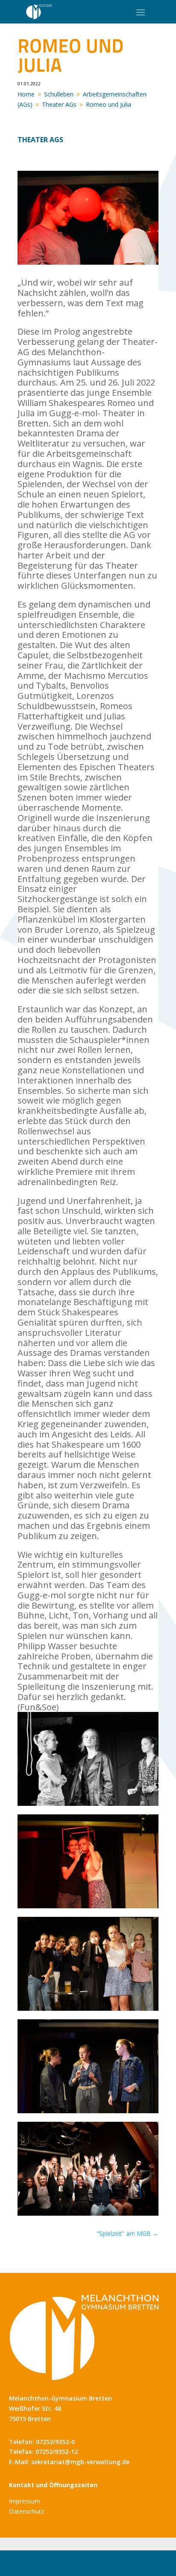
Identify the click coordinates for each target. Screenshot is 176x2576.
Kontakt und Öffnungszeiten (53, 2485)
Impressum (25, 2501)
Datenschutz (26, 2511)
